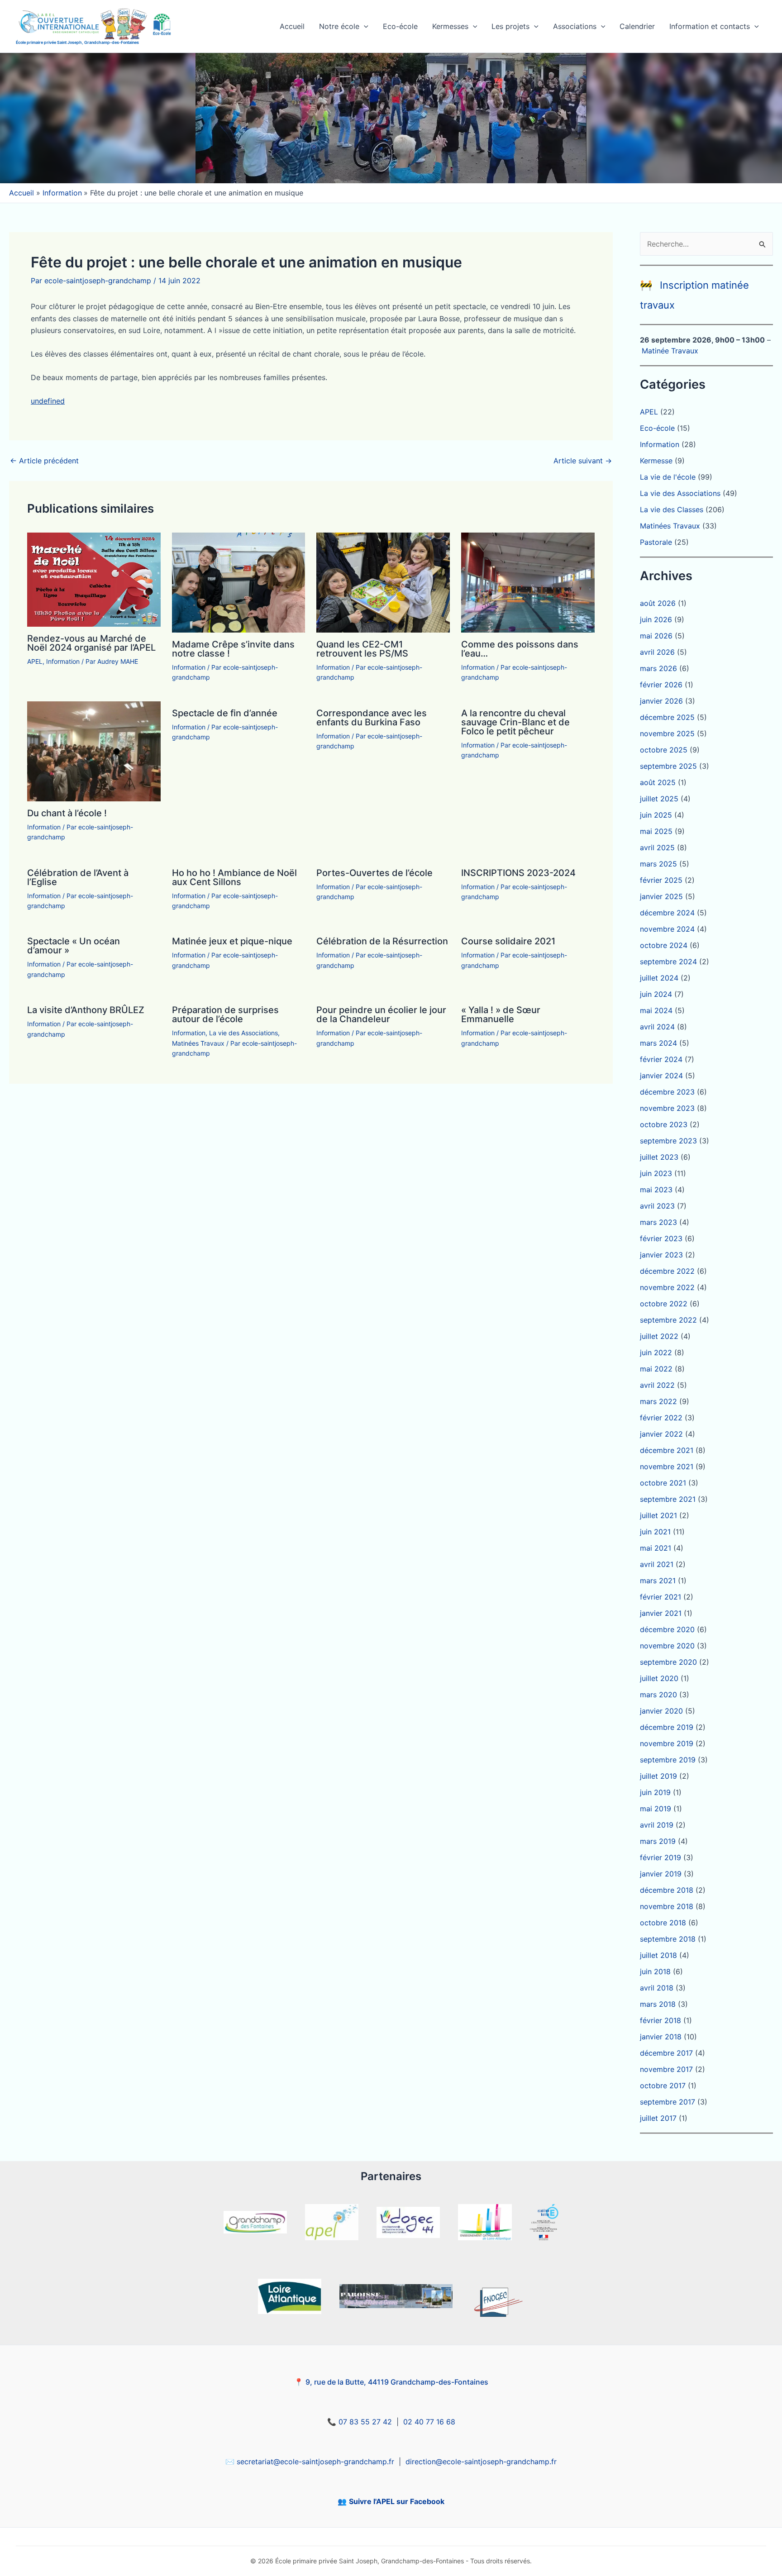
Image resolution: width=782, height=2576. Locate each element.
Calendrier (637, 26)
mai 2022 (656, 1369)
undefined (48, 401)
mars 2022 (658, 1401)
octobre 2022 (664, 1304)
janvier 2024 (661, 1076)
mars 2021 (658, 1581)
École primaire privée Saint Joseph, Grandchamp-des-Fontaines (77, 42)
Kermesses (450, 26)
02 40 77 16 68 (429, 2422)
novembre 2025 (667, 733)
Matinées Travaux (198, 1043)
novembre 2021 (667, 1467)
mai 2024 (656, 1010)
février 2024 (661, 1059)
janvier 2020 (661, 1711)
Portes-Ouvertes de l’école (374, 873)
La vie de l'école (668, 477)
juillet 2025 (659, 799)
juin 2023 (656, 1173)
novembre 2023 (667, 1108)
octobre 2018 (663, 1923)
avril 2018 (657, 1988)
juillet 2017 (658, 2118)
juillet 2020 (659, 1678)
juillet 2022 (659, 1336)
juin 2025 (656, 815)
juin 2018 (655, 1971)
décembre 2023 (667, 1092)
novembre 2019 (667, 1743)
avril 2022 (657, 1385)
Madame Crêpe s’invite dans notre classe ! (233, 649)
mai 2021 (656, 1548)
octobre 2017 (663, 2086)
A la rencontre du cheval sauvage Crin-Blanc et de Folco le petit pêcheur (515, 722)
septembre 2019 (668, 1760)
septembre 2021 (668, 1499)
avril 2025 (657, 848)
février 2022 (661, 1418)
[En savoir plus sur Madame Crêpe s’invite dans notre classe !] (239, 582)
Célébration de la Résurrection (382, 941)
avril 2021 (657, 1564)
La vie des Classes (672, 509)
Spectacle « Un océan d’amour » (74, 946)
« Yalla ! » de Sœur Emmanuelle (501, 1014)
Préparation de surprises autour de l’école (225, 1014)
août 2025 (658, 782)
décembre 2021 (667, 1450)
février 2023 (661, 1238)
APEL (35, 661)
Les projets (510, 26)
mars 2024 (658, 1043)
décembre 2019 (667, 1727)
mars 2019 (658, 1841)
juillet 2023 (659, 1157)
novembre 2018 (667, 1906)
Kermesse (656, 461)
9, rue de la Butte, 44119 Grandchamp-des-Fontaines (397, 2382)
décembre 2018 (667, 1890)
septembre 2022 (668, 1320)
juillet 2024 (659, 978)
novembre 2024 (667, 929)
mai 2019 (656, 1809)
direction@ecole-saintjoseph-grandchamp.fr (481, 2462)
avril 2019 (657, 1825)
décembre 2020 (667, 1629)
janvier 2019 (661, 1874)
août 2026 (658, 603)
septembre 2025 (668, 766)
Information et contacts (710, 26)
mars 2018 (658, 2004)
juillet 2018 (658, 1955)
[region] (391, 118)
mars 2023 (658, 1222)
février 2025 (661, 880)
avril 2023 (657, 1206)
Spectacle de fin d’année (225, 713)
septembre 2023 (668, 1141)
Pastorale (656, 542)
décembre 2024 (667, 913)
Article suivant (583, 461)
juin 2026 (656, 619)
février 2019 (660, 1857)
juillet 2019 (658, 1776)
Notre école (339, 26)
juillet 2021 (658, 1515)
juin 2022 (656, 1352)
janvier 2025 (661, 896)
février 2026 (661, 685)
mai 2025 (656, 831)
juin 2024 (656, 994)
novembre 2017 (666, 2069)
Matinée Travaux (670, 351)
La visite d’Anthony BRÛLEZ (86, 1010)
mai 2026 (656, 636)
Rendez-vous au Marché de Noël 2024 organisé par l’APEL (91, 643)
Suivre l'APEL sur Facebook (397, 2501)
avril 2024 (657, 1027)
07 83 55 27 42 (365, 2422)
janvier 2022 (661, 1434)
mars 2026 (658, 668)
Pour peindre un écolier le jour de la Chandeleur (381, 1014)
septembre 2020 (668, 1662)
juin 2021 (655, 1532)
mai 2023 (656, 1190)
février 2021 (660, 1597)
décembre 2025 (667, 717)
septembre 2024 (668, 962)
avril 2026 (657, 652)
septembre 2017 (668, 2102)
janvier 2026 (661, 701)
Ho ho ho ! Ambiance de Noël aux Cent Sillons (234, 877)
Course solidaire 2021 (508, 941)
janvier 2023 (661, 1255)
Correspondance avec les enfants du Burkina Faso (372, 718)
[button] (364, 26)
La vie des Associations (243, 1033)
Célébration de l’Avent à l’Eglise (78, 877)
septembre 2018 (668, 1939)
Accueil (292, 26)
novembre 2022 (667, 1287)
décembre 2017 (666, 2053)
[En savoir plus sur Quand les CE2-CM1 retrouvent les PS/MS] (383, 582)
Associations (575, 26)
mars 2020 (658, 1695)
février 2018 (660, 2020)
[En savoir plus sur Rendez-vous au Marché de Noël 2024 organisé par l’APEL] (94, 579)
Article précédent (44, 461)
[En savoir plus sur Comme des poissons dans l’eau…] (528, 582)
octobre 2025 (664, 750)
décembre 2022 (667, 1271)
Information (63, 661)
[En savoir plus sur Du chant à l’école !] (94, 751)
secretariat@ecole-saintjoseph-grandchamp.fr (315, 2462)
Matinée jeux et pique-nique (232, 941)
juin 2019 (655, 1792)
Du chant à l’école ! (67, 813)
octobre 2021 (663, 1483)
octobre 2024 (664, 945)
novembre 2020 (667, 1646)
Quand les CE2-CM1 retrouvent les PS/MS (362, 649)
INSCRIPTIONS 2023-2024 (518, 873)
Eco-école (400, 26)
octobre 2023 (664, 1124)
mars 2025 (658, 864)
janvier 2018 (661, 2037)
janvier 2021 (661, 1613)
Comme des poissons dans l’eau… (520, 649)
